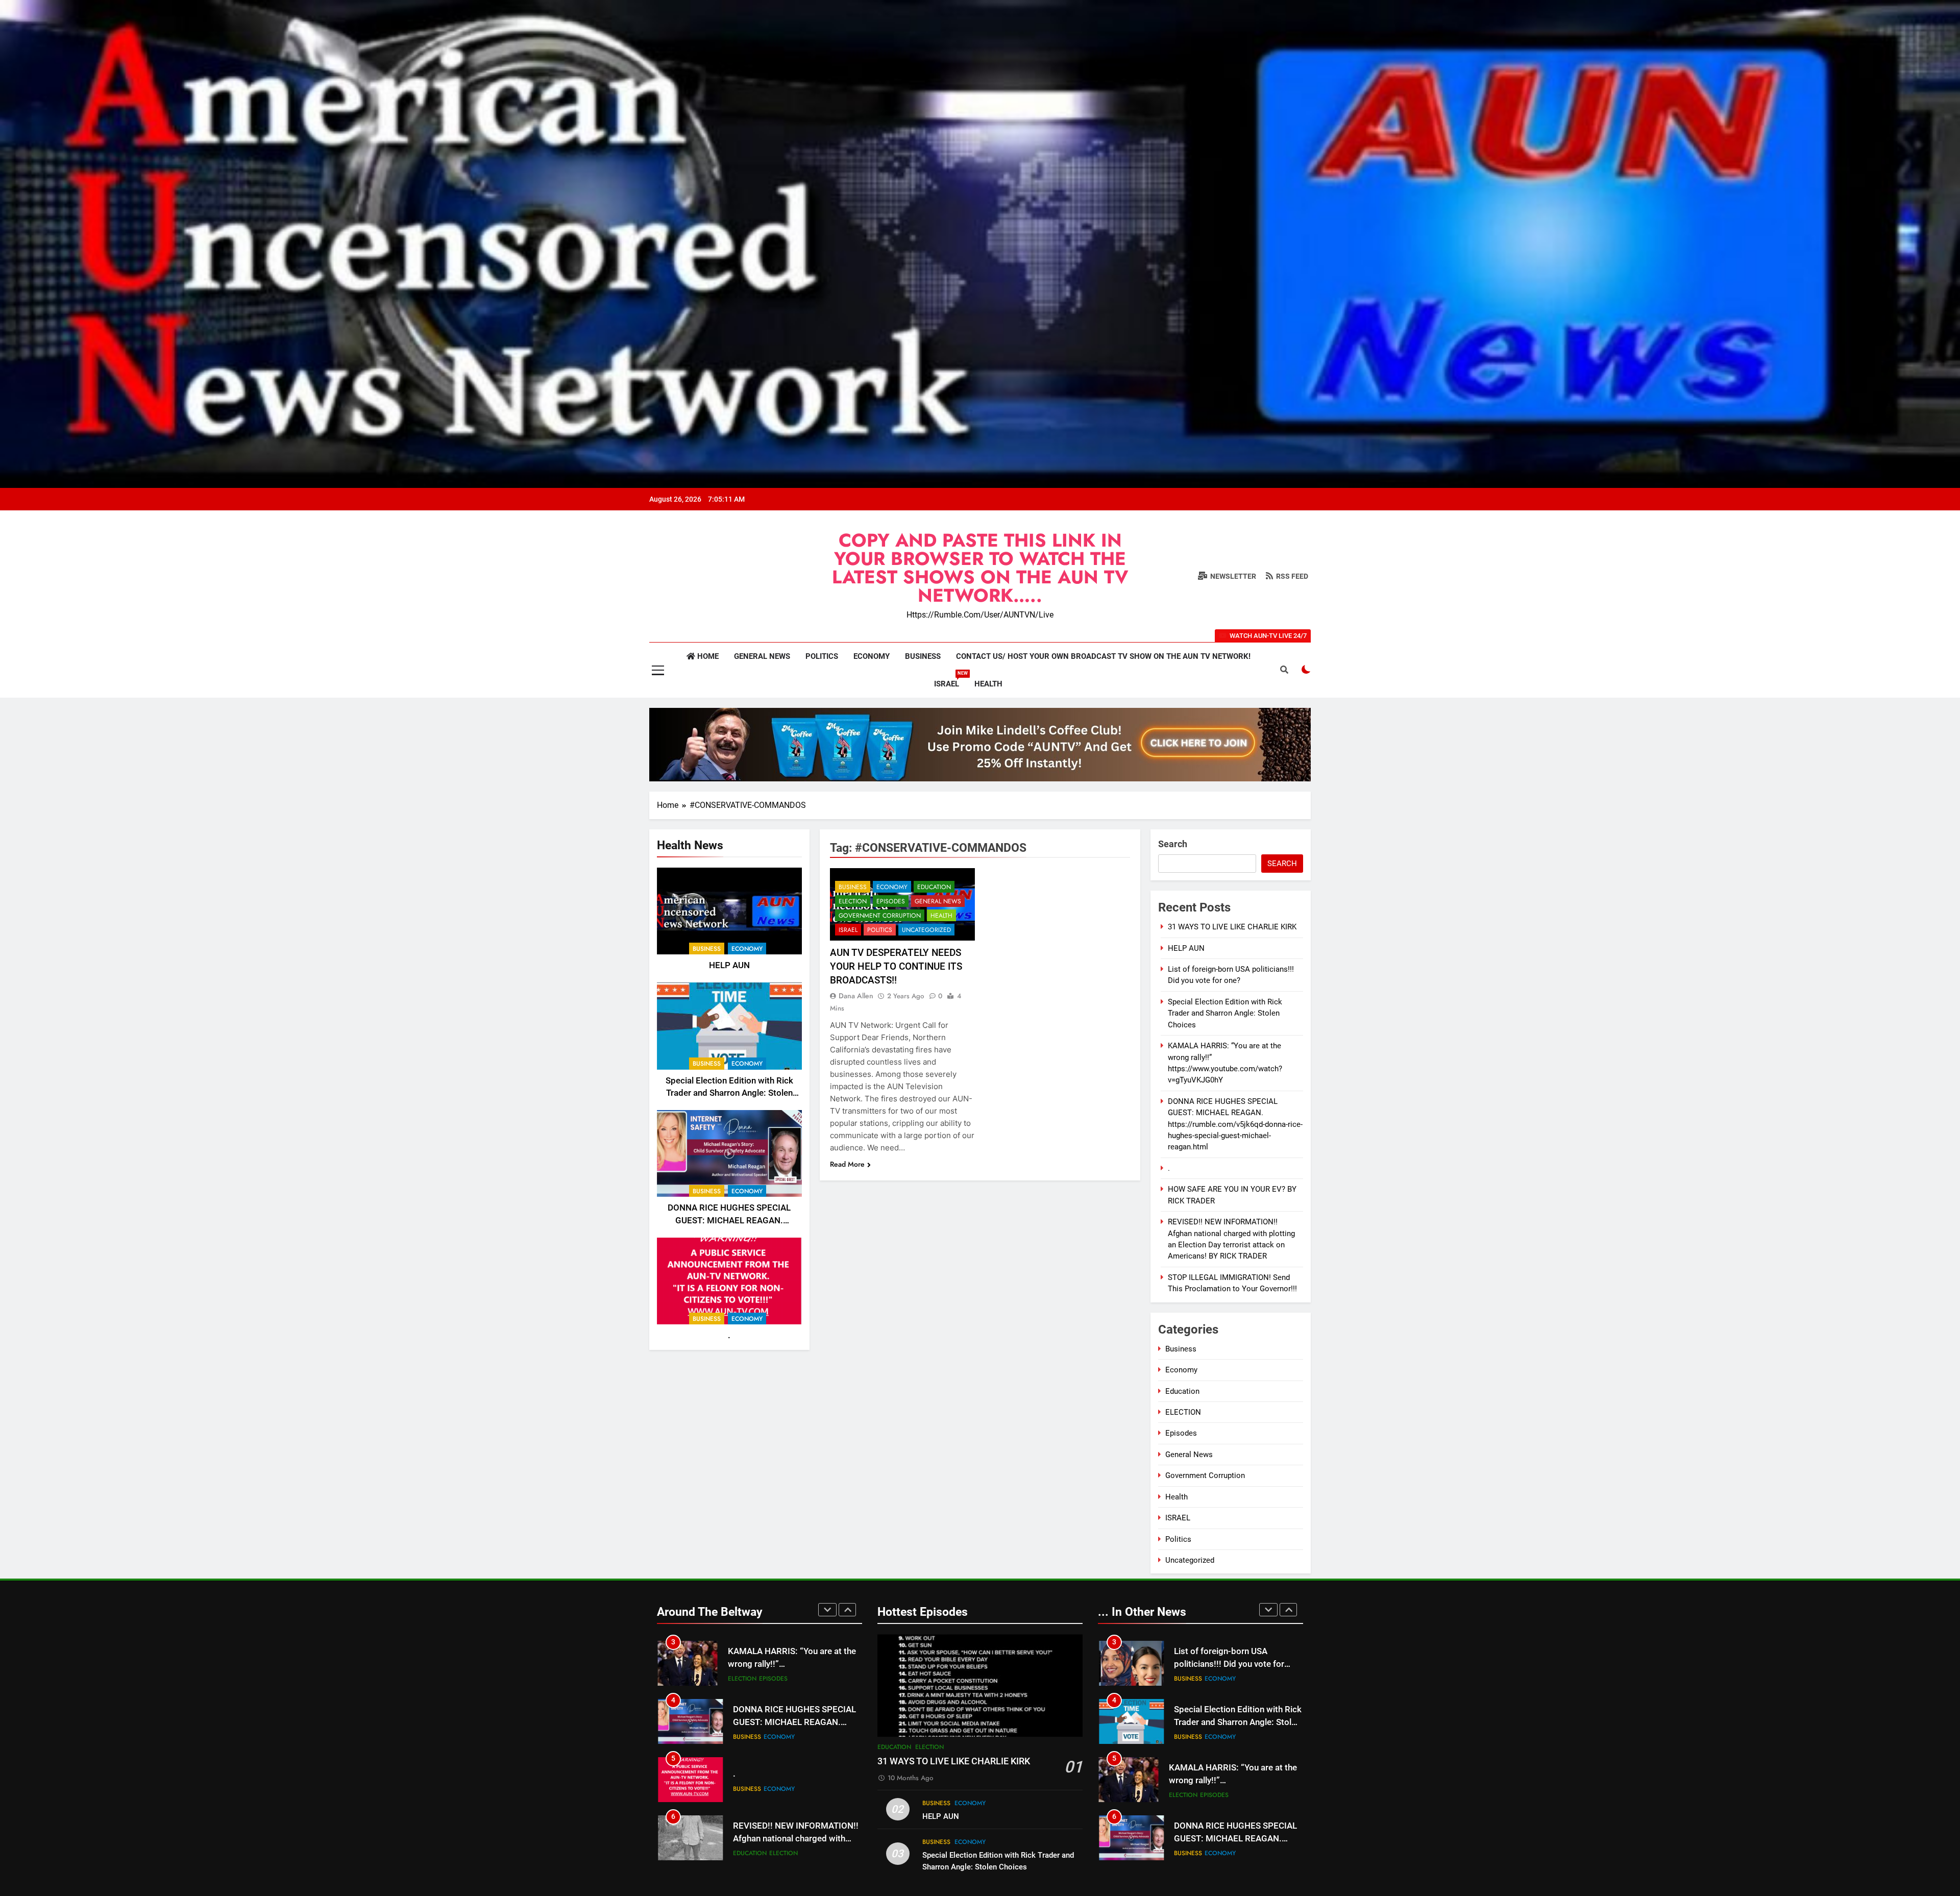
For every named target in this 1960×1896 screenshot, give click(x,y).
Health (988, 684)
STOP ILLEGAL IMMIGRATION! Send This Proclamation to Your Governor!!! (794, 1839)
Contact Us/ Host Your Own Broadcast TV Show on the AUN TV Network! (1103, 656)
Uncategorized (926, 930)
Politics (822, 656)
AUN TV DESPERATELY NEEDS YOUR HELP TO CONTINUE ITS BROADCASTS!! (896, 966)
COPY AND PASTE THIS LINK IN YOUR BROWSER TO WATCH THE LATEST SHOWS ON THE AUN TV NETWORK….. (980, 568)
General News (762, 656)
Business (923, 656)
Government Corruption (880, 916)
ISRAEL (950, 680)
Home (707, 656)
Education (934, 887)
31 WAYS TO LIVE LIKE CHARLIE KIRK (1232, 927)
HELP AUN (729, 965)
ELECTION (853, 901)
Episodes (891, 901)
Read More (847, 1164)
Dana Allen (856, 996)
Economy (872, 656)
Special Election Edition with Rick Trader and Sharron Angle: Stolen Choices (729, 1093)
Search (1173, 844)
